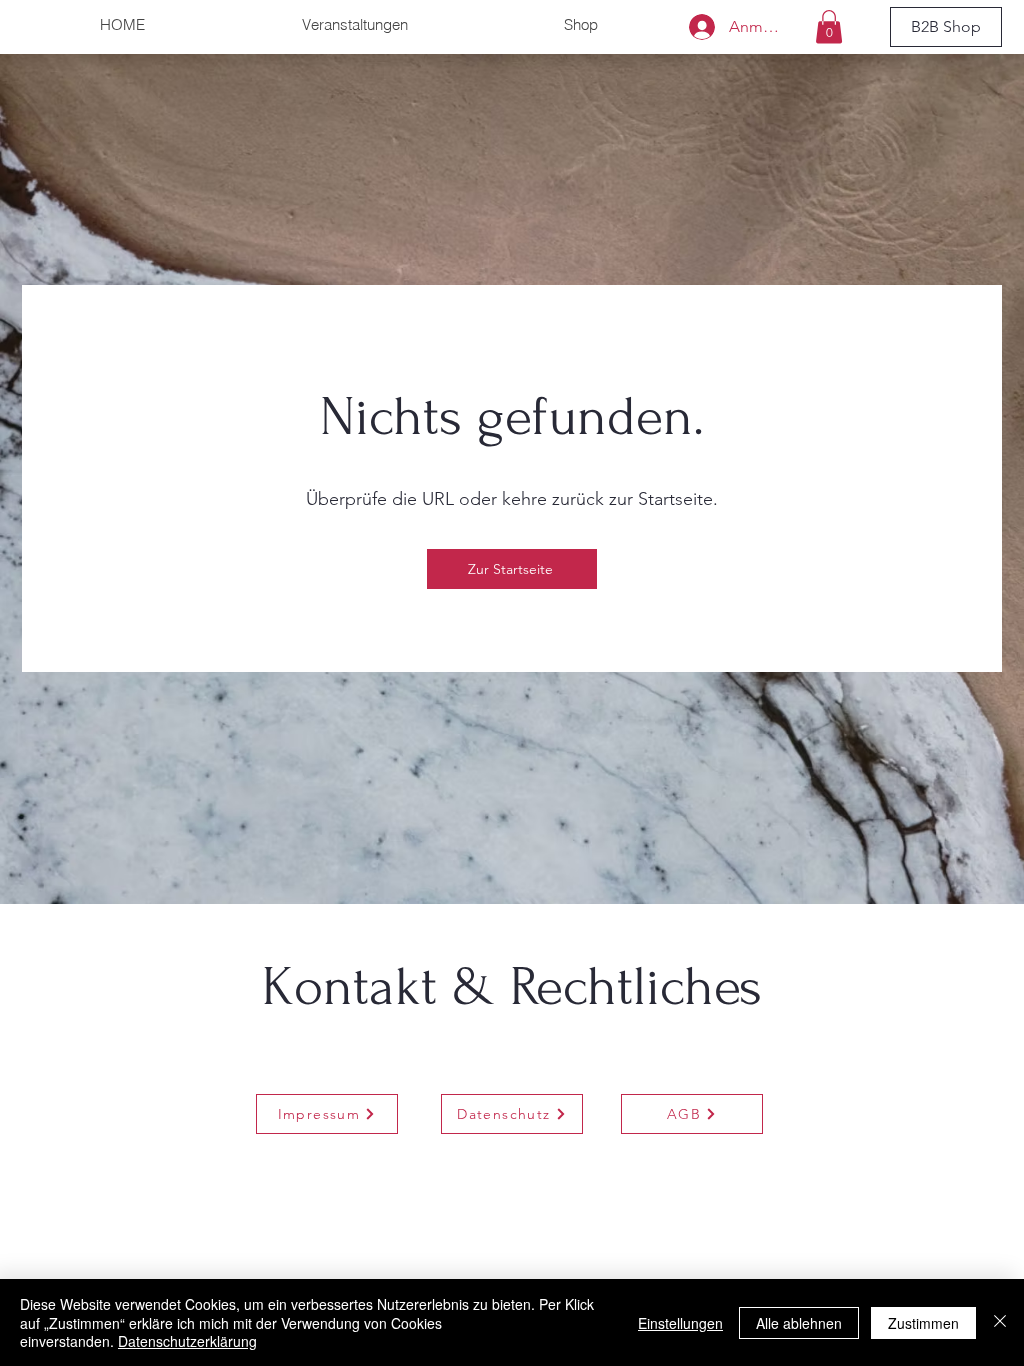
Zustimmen (923, 1323)
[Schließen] (1000, 1322)
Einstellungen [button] (680, 1323)
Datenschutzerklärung (187, 1341)
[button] (829, 26)
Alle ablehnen (799, 1323)
